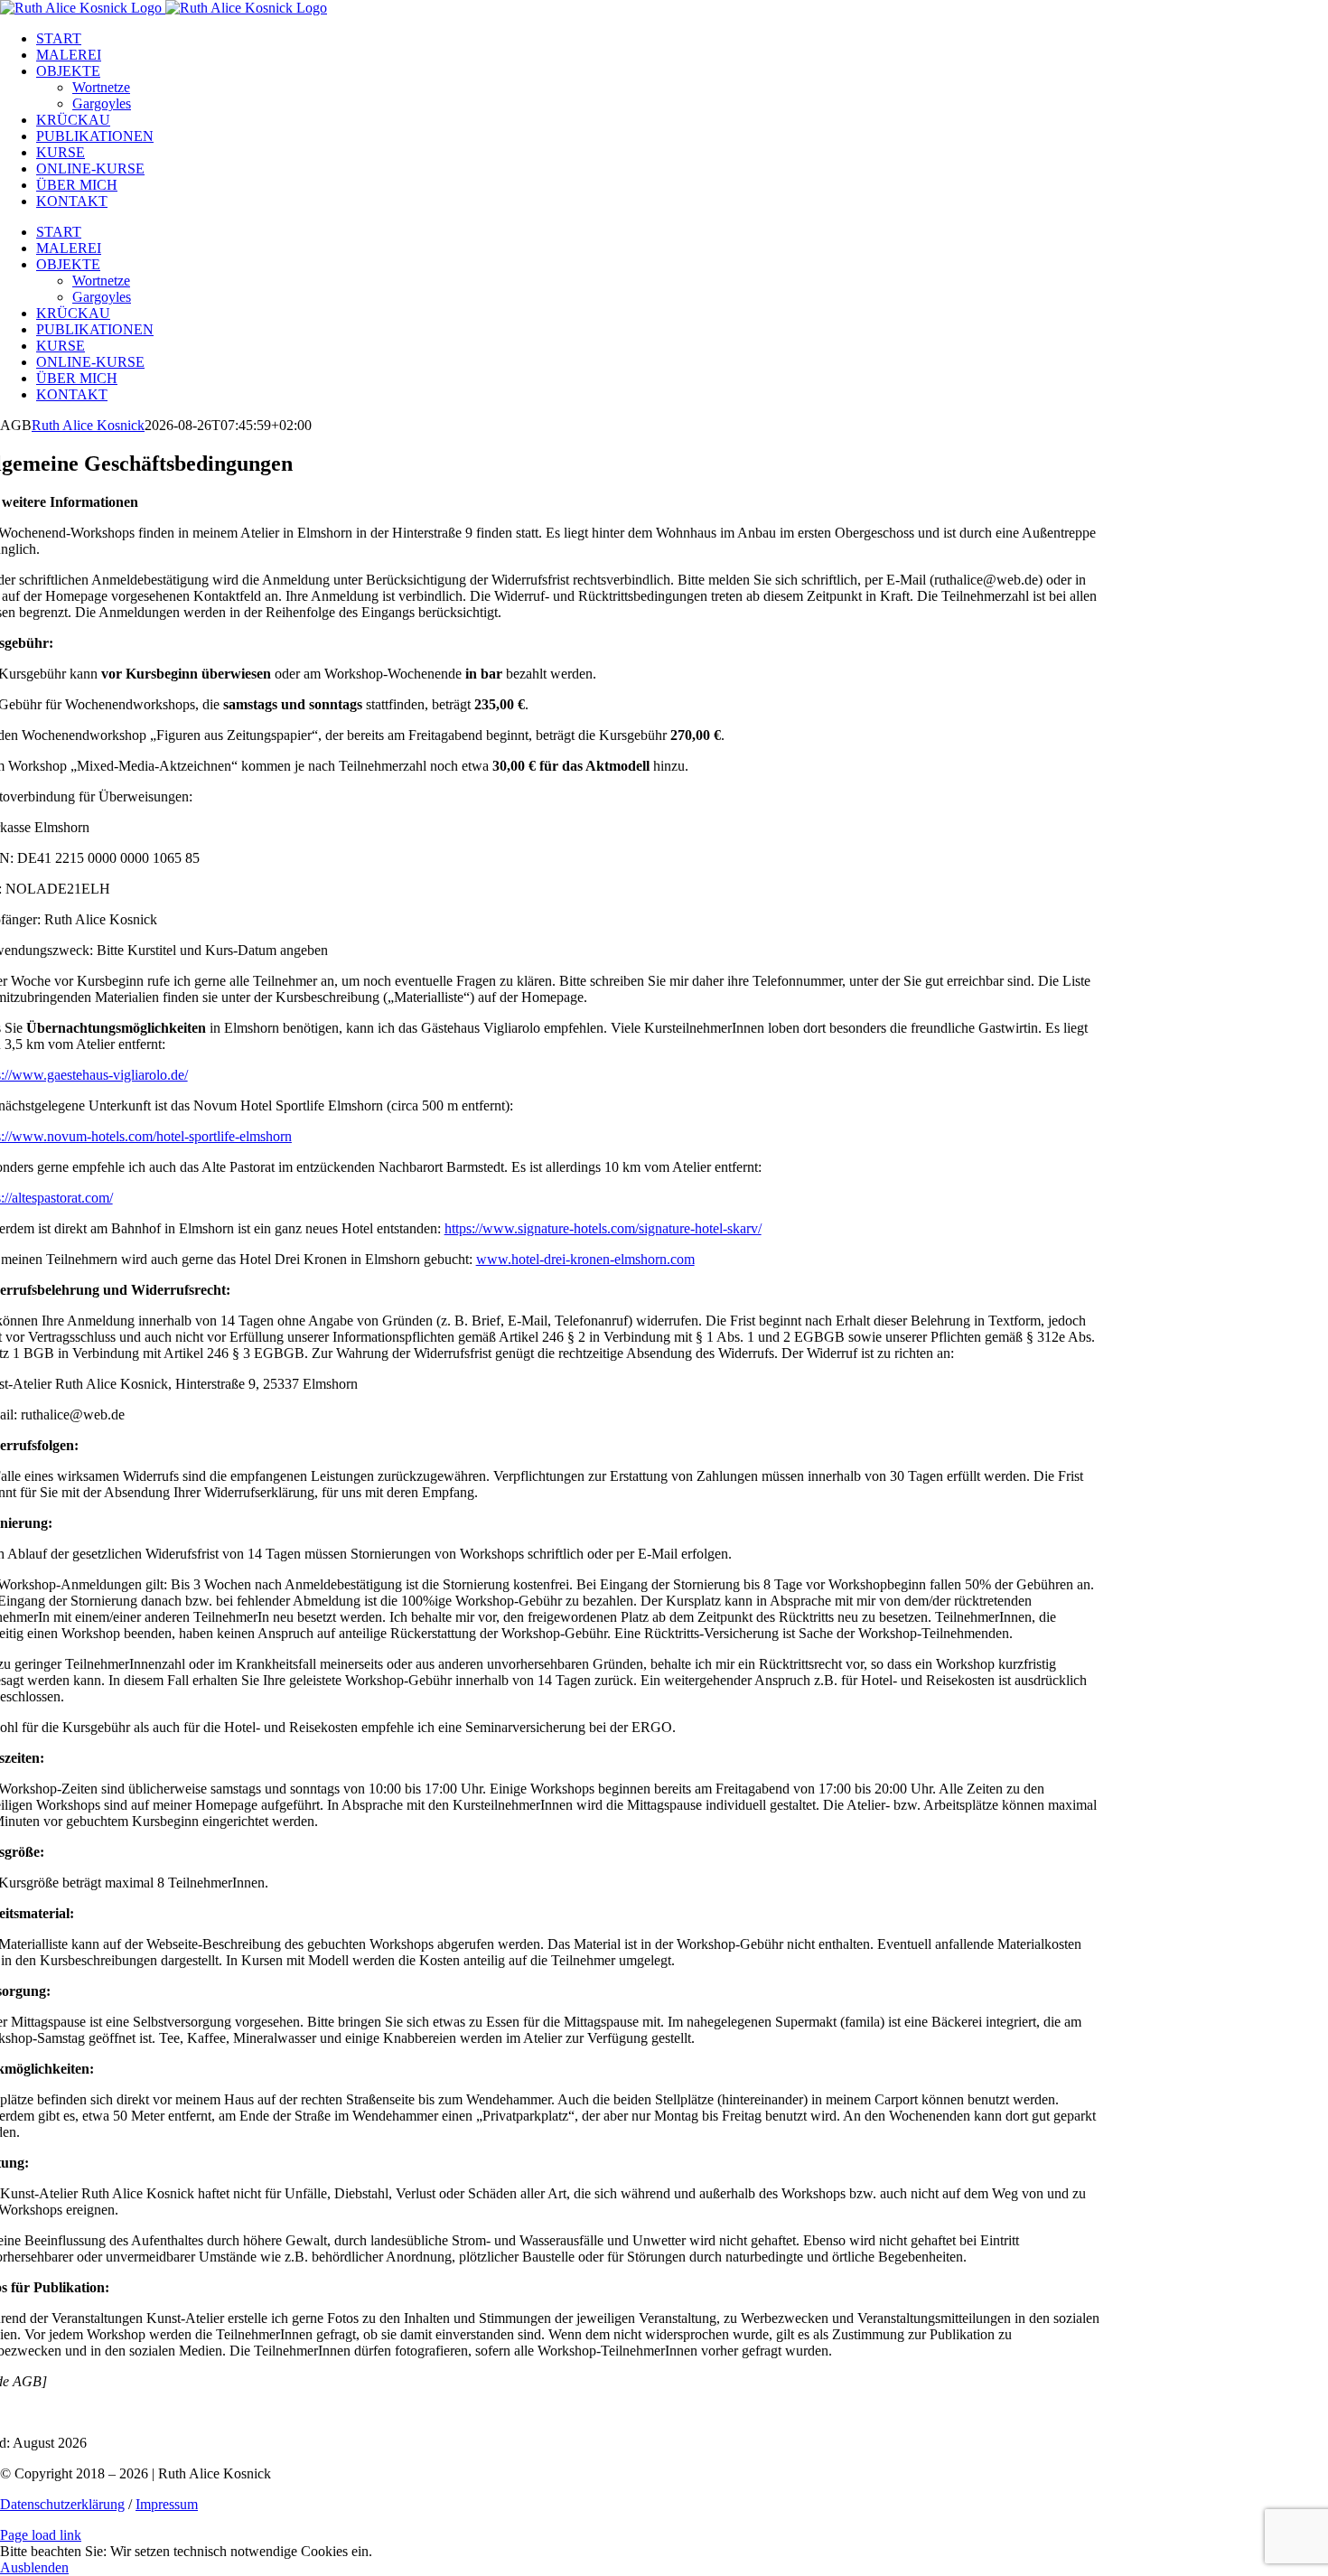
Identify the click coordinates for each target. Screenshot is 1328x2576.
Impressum (167, 2504)
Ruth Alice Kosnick (88, 425)
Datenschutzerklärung (62, 2504)
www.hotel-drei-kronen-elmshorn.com (585, 1259)
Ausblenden (34, 2567)
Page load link (41, 2535)
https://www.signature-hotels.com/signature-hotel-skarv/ (603, 1228)
